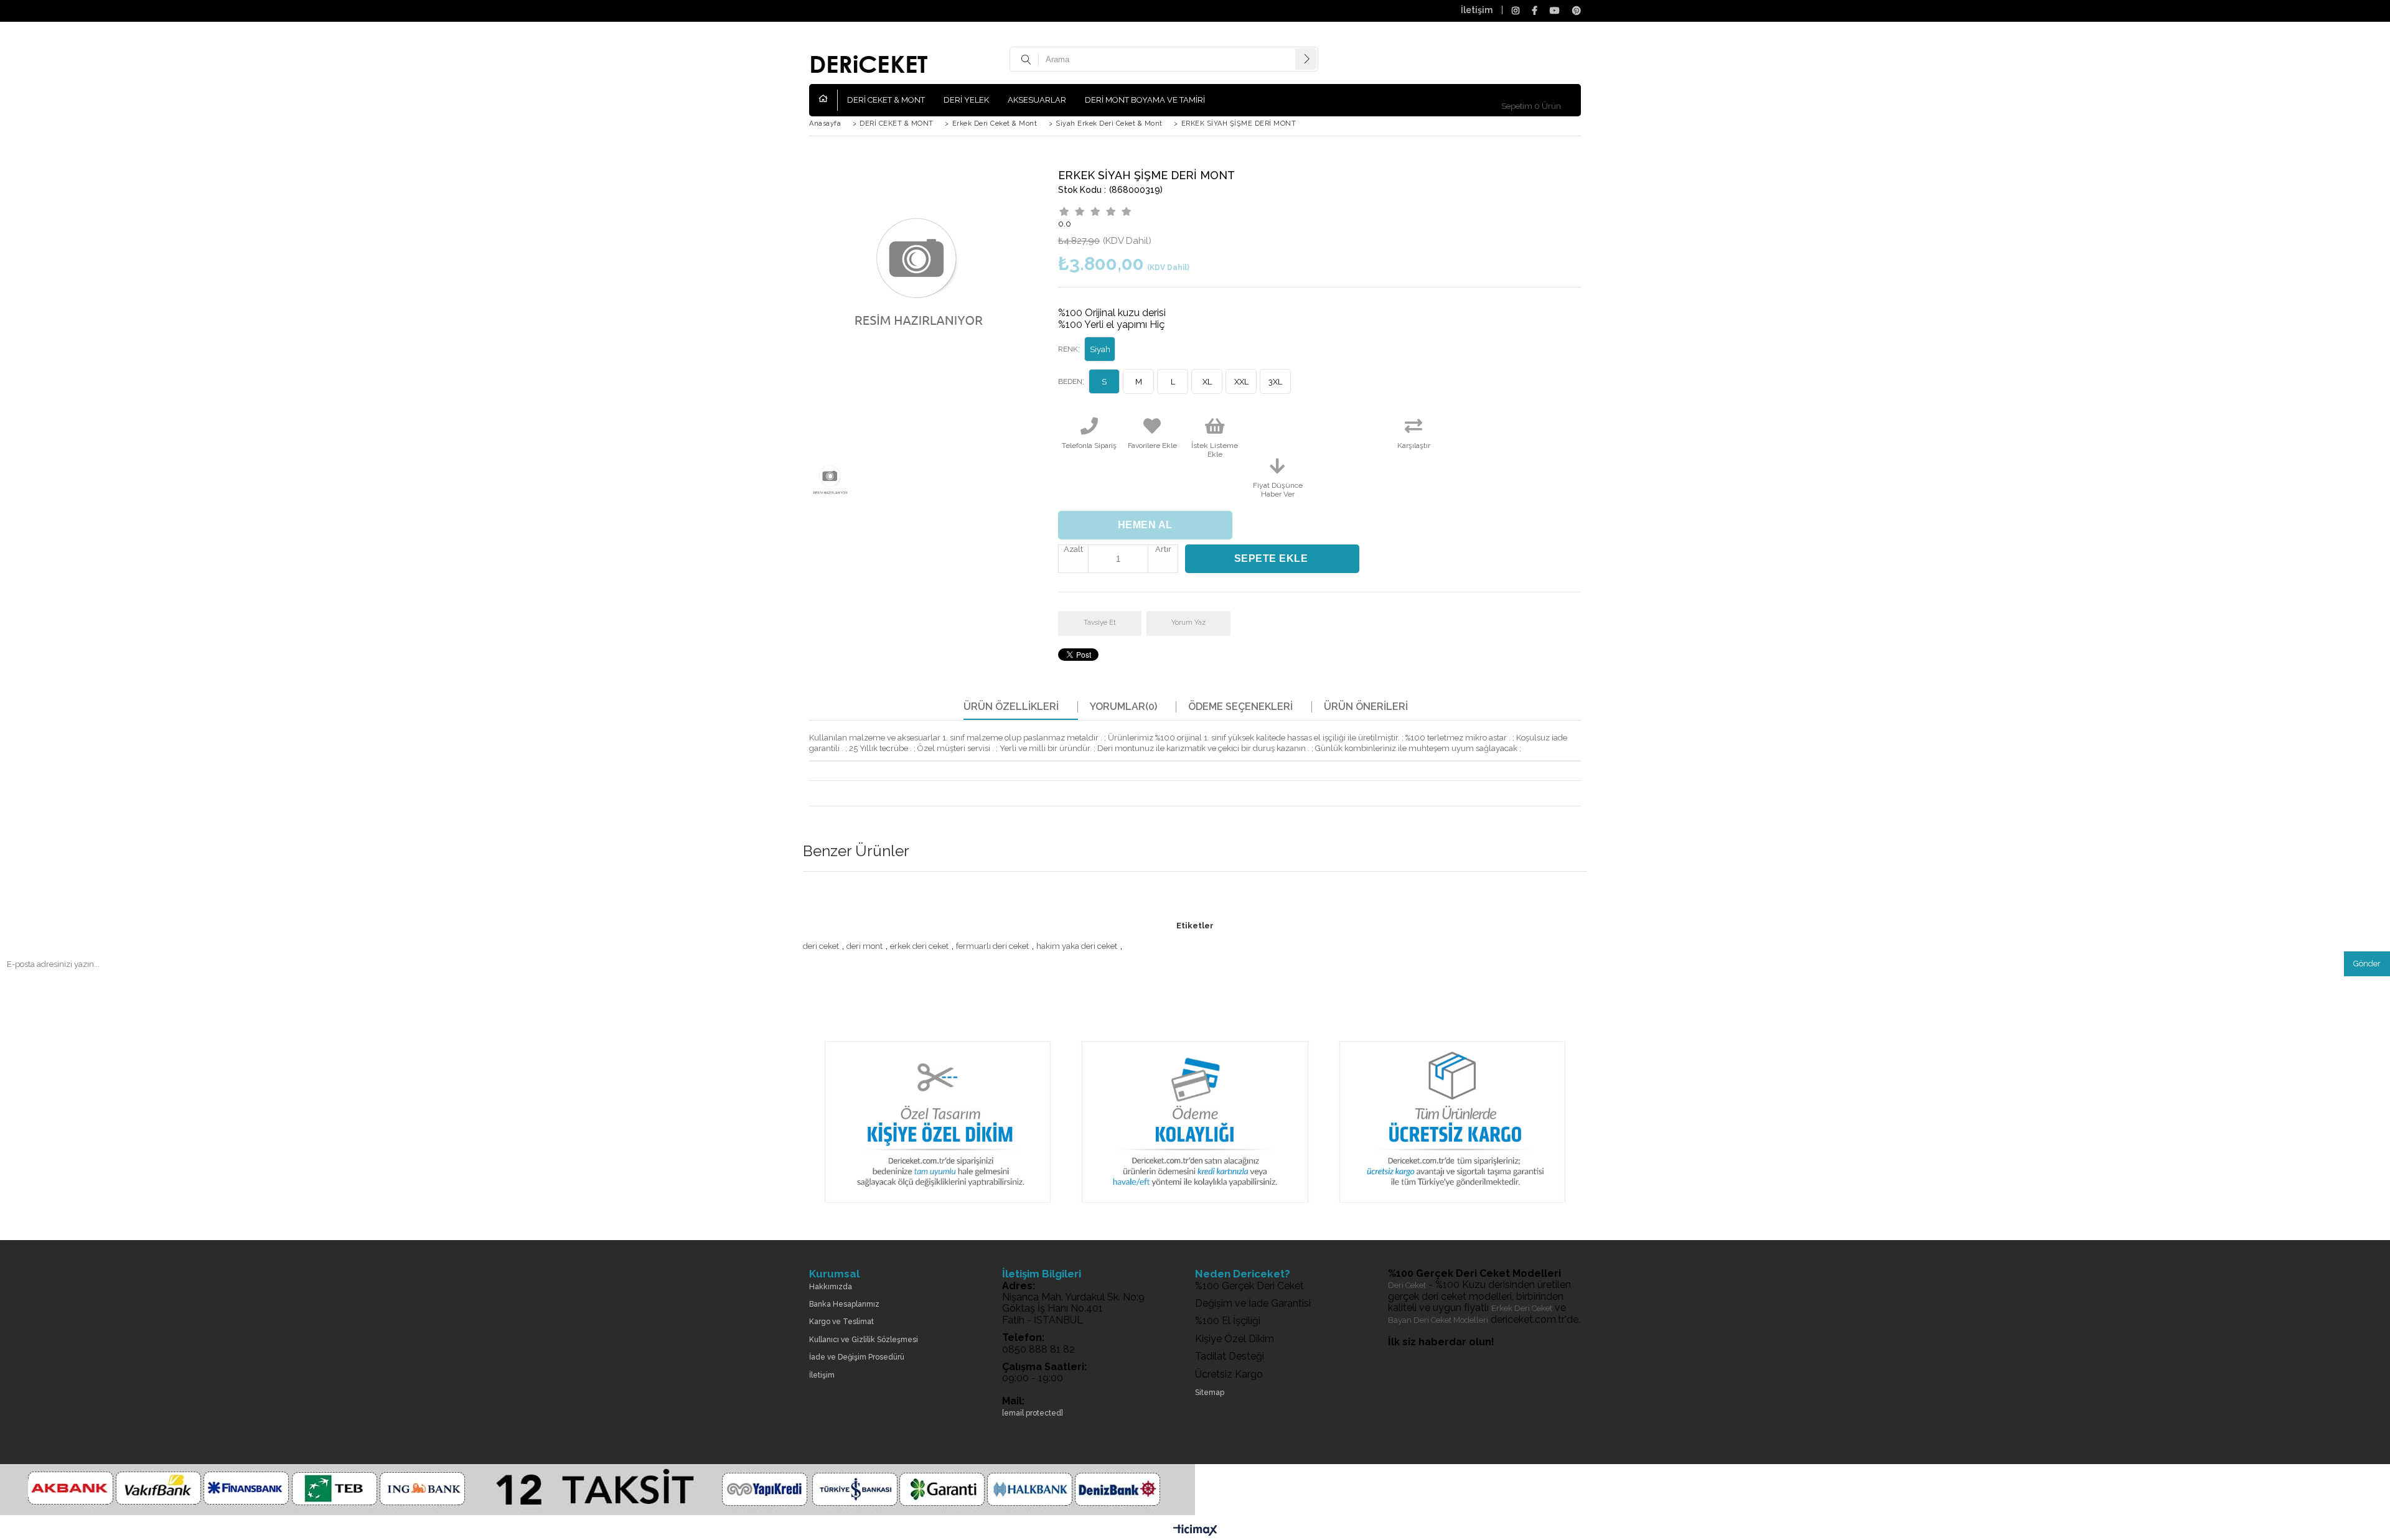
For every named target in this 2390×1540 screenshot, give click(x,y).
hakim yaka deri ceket (1077, 946)
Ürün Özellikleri (1011, 707)
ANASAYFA (828, 100)
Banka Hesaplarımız (844, 1304)
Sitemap (1210, 1393)
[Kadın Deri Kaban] (1195, 1213)
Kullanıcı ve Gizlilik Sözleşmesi (864, 1340)
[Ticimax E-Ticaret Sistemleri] (1195, 1531)
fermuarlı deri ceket (992, 946)
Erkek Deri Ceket (1522, 1308)
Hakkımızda (831, 1287)
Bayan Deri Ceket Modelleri (1438, 1320)
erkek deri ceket (919, 946)
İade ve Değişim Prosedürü (857, 1357)
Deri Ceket (1407, 1285)
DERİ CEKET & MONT (886, 100)
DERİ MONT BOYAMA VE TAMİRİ (1145, 100)
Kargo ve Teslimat (841, 1322)
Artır (1163, 549)
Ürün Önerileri (1366, 707)
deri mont (865, 946)
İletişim (1477, 10)
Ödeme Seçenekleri (1240, 707)
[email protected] (1033, 1413)
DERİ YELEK (966, 100)
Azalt (1073, 549)
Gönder (2367, 964)
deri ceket (821, 946)
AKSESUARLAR (1037, 100)
